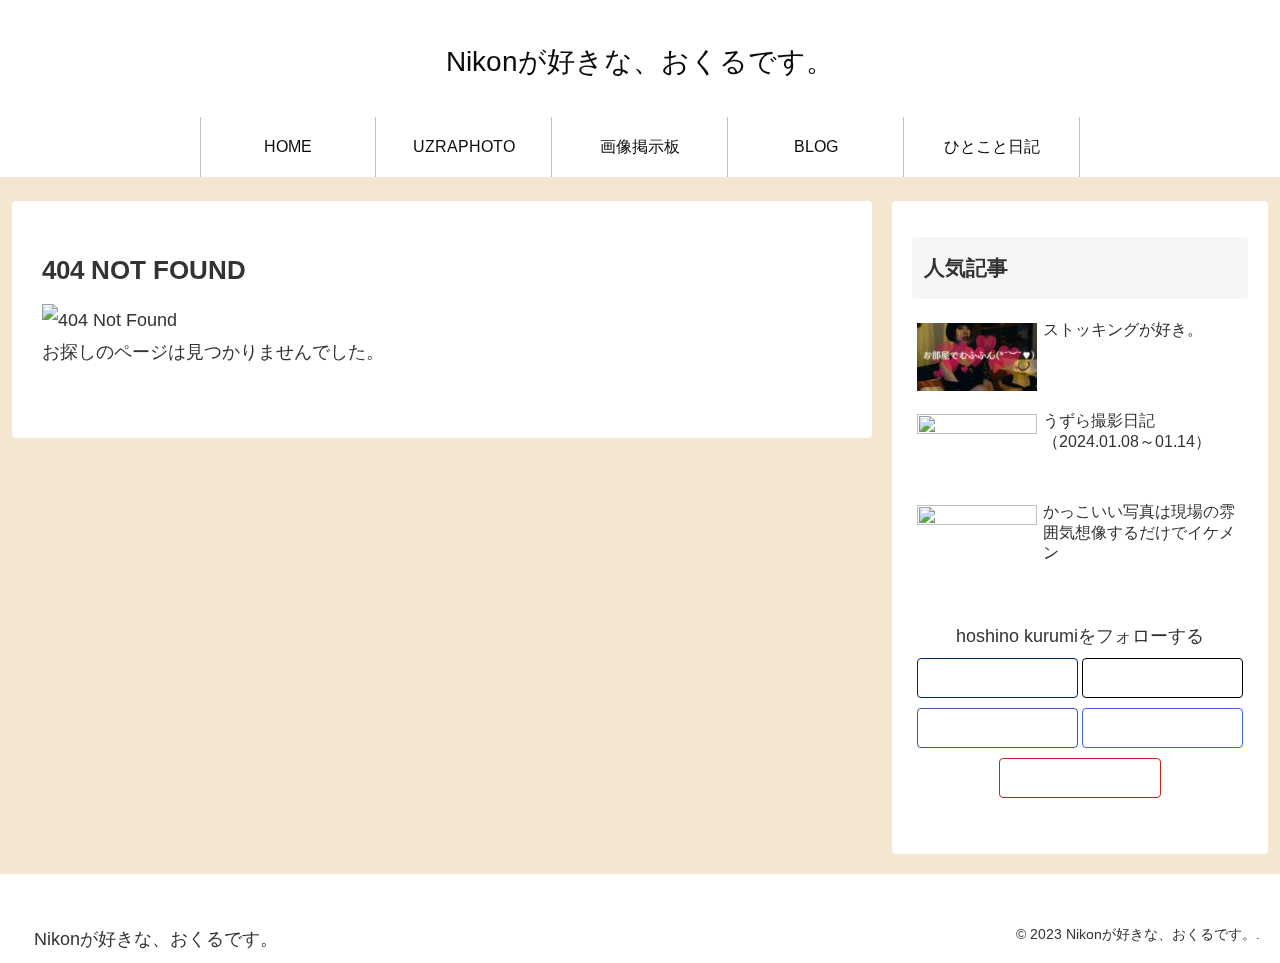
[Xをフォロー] (1162, 678)
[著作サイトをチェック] (997, 678)
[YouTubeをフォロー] (1079, 778)
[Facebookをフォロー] (997, 728)
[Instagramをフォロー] (1162, 728)
